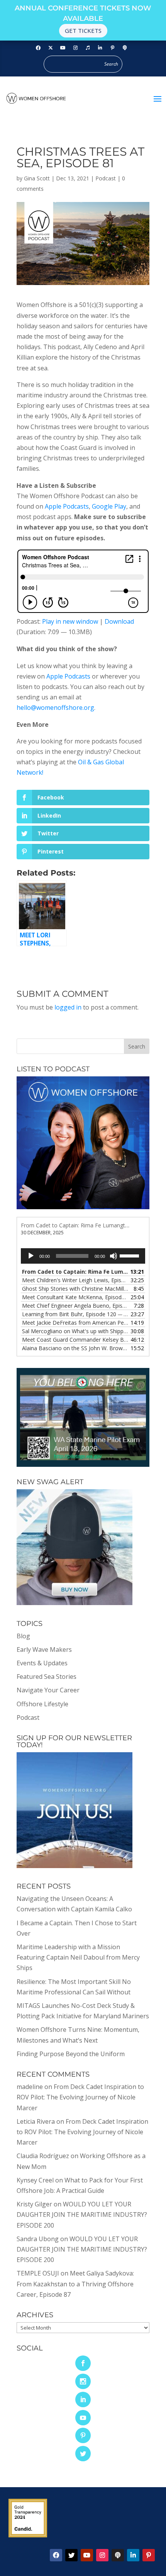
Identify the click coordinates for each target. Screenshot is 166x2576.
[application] (83, 1256)
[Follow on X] (71, 2555)
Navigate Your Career (48, 1690)
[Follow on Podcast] (125, 48)
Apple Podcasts (67, 506)
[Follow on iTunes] (88, 48)
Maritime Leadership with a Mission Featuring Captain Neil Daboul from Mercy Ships (78, 1957)
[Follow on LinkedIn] (100, 48)
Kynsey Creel (35, 2180)
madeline (30, 2087)
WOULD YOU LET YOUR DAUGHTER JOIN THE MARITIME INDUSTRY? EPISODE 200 (82, 2215)
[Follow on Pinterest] (112, 48)
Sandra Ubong (38, 2239)
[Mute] (113, 1256)
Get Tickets (83, 31)
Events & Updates (42, 1663)
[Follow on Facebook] (38, 48)
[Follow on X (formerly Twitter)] (51, 48)
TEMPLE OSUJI (38, 2273)
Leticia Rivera (36, 2121)
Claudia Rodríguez (43, 2156)
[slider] (130, 1255)
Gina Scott (37, 178)
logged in (68, 1007)
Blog (23, 1636)
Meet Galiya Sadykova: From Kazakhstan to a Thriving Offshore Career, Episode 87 (75, 2284)
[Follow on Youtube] (63, 48)
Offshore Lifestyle (42, 1704)
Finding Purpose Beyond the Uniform (71, 2054)
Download (119, 621)
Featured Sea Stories (47, 1677)
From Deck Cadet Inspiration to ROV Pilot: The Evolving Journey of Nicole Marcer (80, 2097)
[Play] (31, 1256)
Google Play (109, 506)
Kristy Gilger (34, 2204)
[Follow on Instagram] (75, 48)
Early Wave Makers (44, 1649)
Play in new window (70, 621)
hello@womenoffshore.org (55, 708)
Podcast (106, 178)
